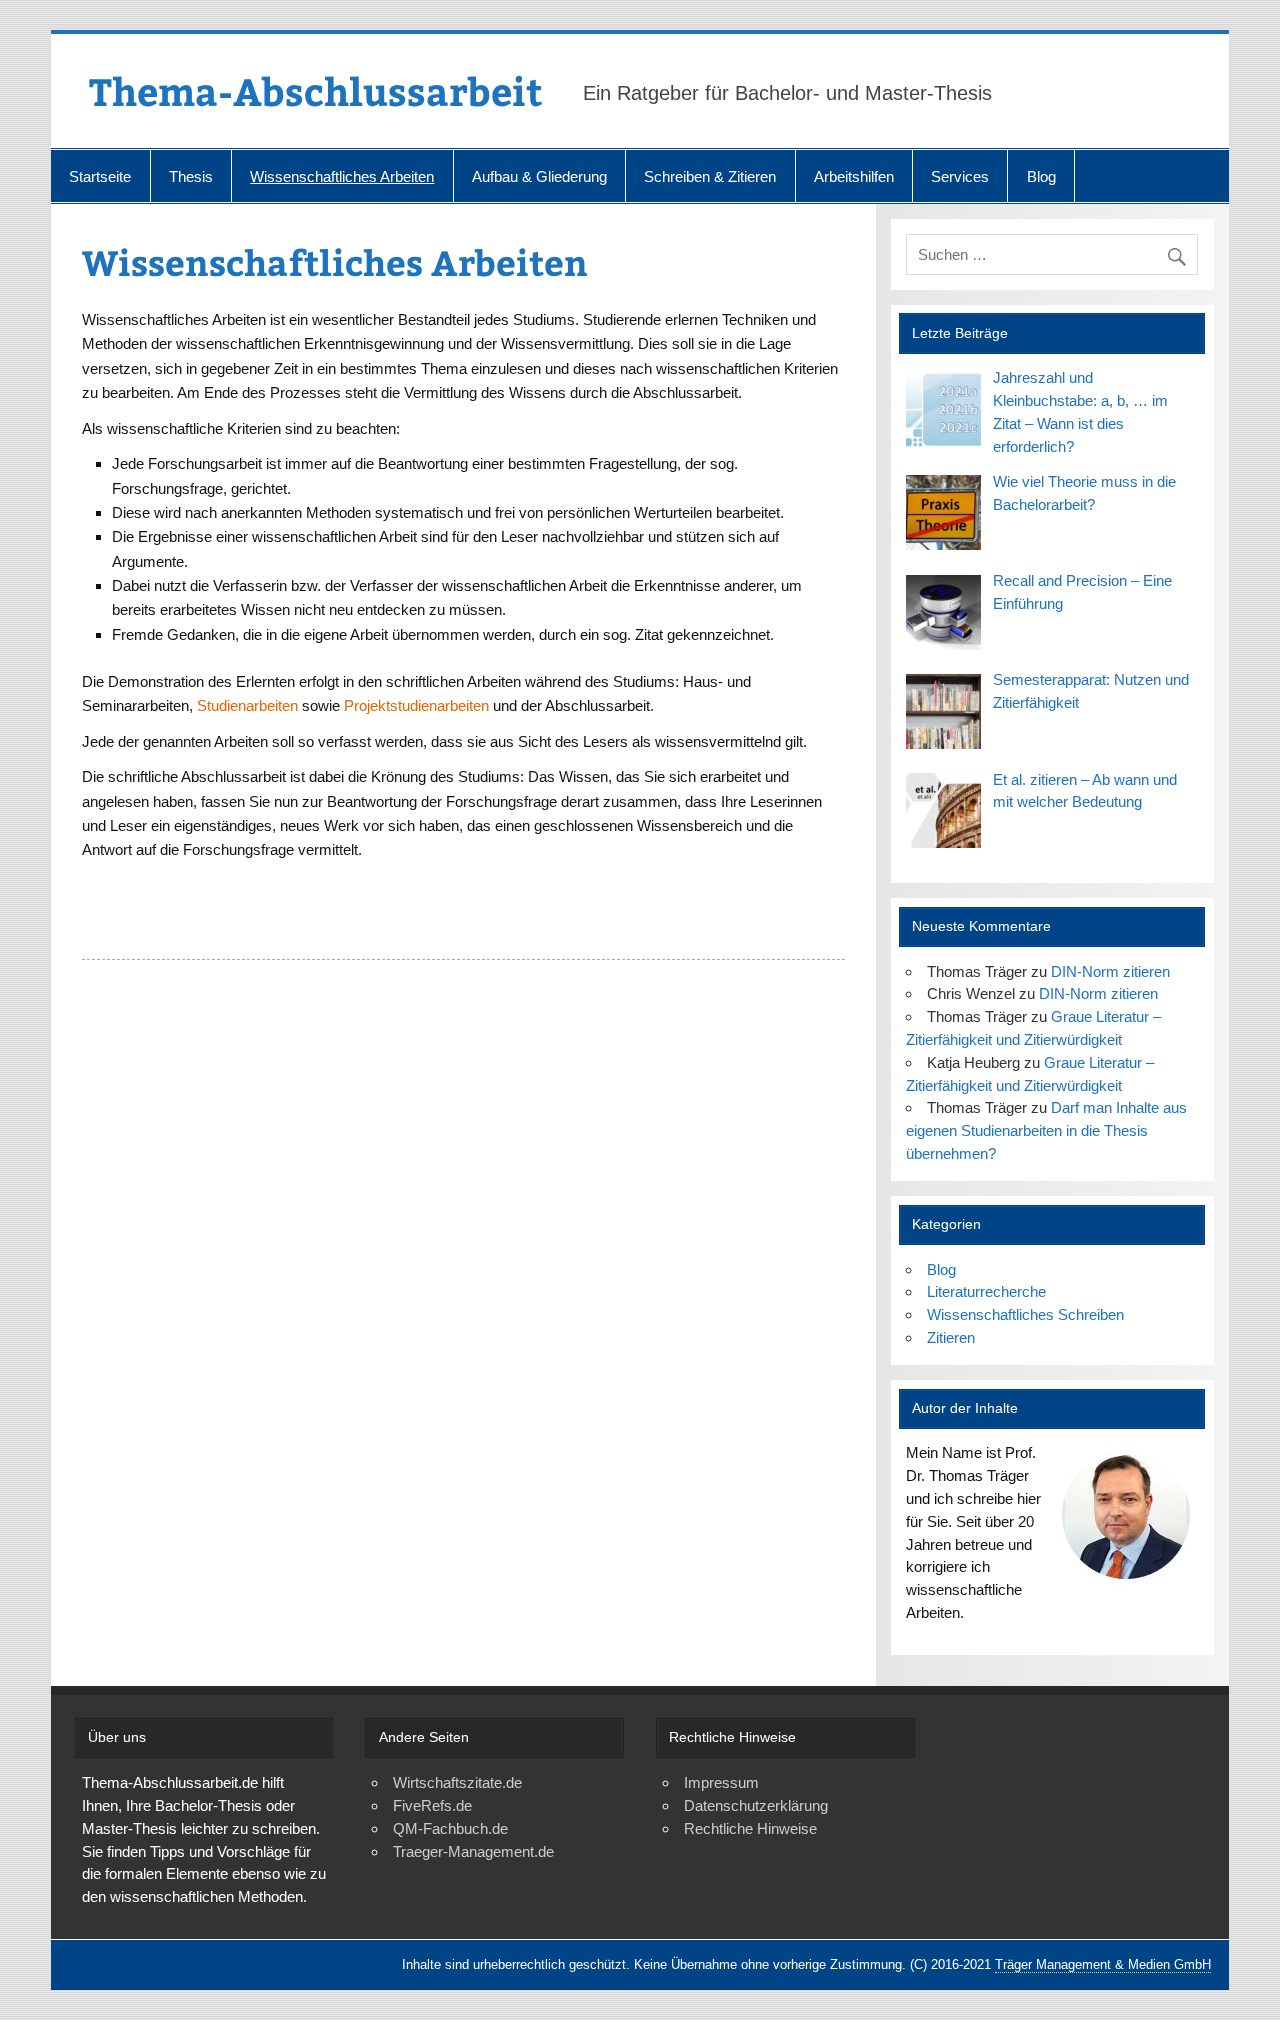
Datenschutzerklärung (756, 1805)
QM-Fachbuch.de (450, 1828)
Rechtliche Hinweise (750, 1828)
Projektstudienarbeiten (416, 705)
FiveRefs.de (432, 1805)
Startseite (100, 176)
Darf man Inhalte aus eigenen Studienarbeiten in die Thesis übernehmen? (1046, 1130)
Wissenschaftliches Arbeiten (342, 176)
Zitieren (951, 1337)
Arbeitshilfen (854, 176)
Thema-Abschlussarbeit (316, 90)
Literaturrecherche (986, 1291)
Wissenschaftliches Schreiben (1025, 1314)
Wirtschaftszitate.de (457, 1782)
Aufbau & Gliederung (539, 176)
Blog (1041, 176)
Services (960, 176)
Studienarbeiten (247, 705)
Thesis (191, 176)
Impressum (721, 1782)
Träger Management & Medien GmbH (1103, 1964)
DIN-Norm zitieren (1110, 971)
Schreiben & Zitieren (710, 176)
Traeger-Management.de (473, 1851)
